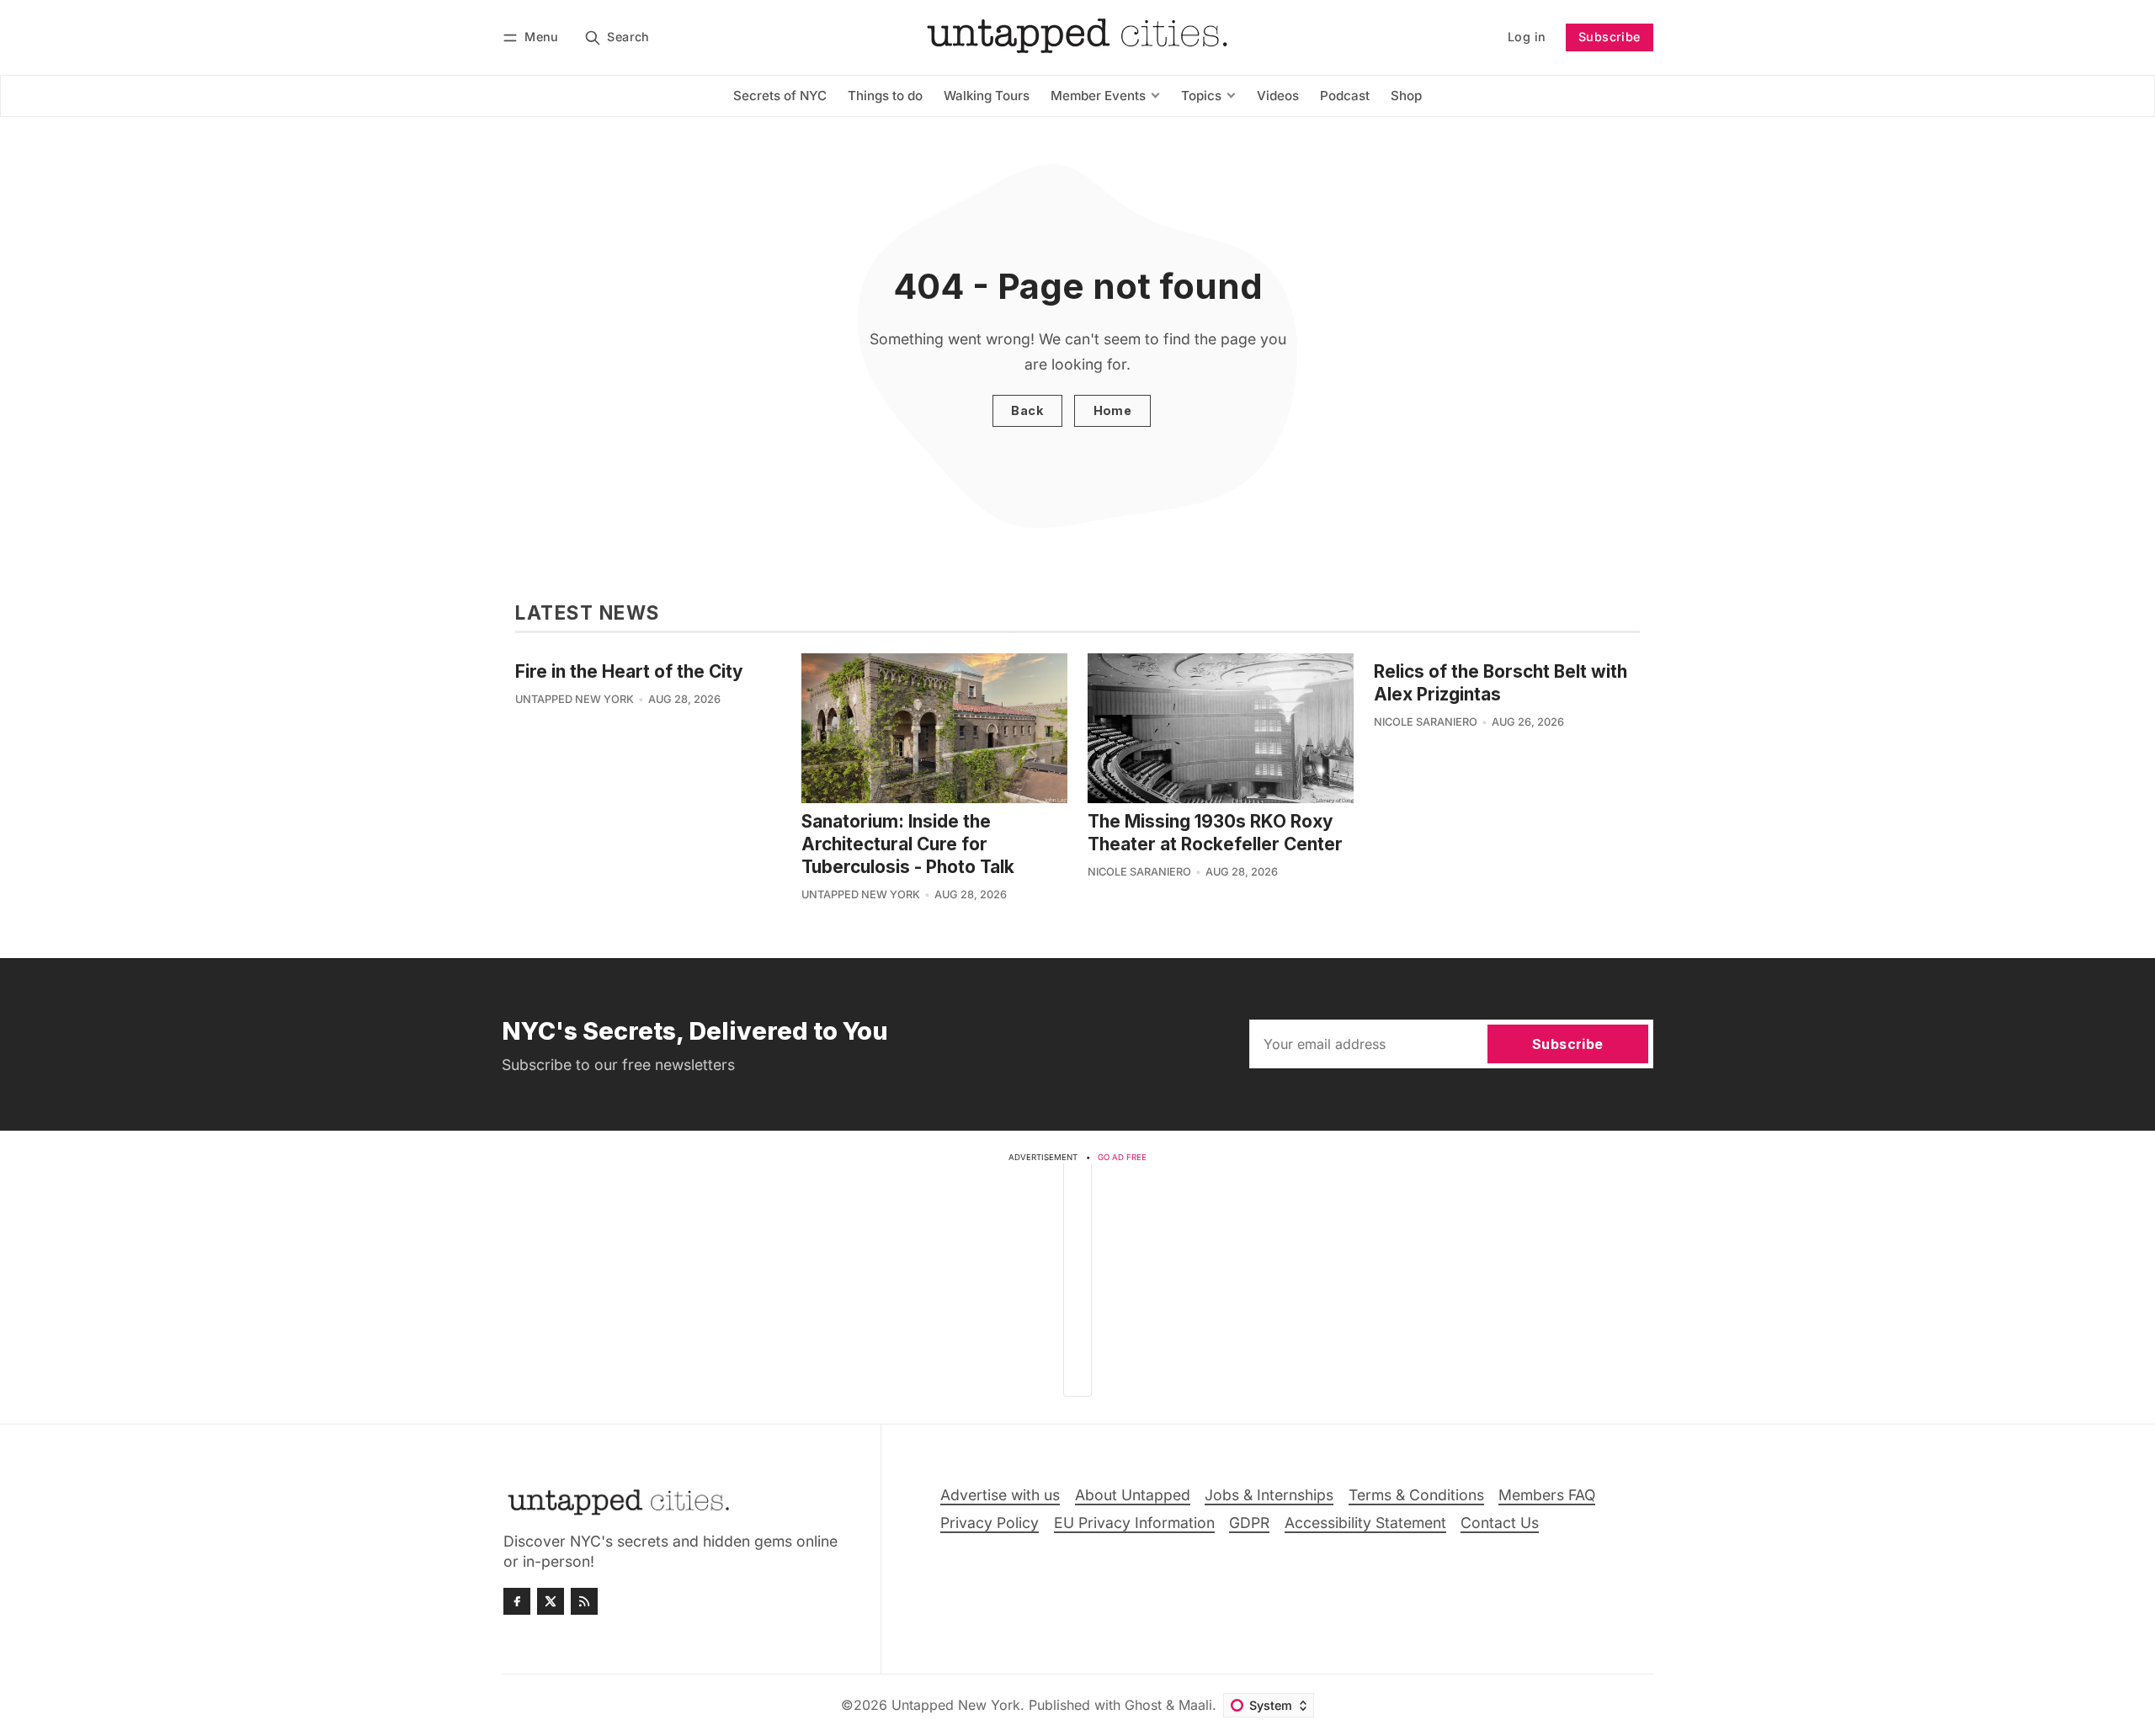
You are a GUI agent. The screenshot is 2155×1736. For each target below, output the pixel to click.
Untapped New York (575, 699)
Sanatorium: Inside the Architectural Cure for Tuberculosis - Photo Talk (908, 844)
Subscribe (1610, 37)
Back (1027, 410)
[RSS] (584, 1601)
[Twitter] (551, 1601)
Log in (1527, 37)
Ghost (1143, 1705)
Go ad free (1122, 1157)
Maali (1195, 1705)
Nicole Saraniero (1139, 872)
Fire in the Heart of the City (629, 671)
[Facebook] (517, 1601)
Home (1113, 410)
